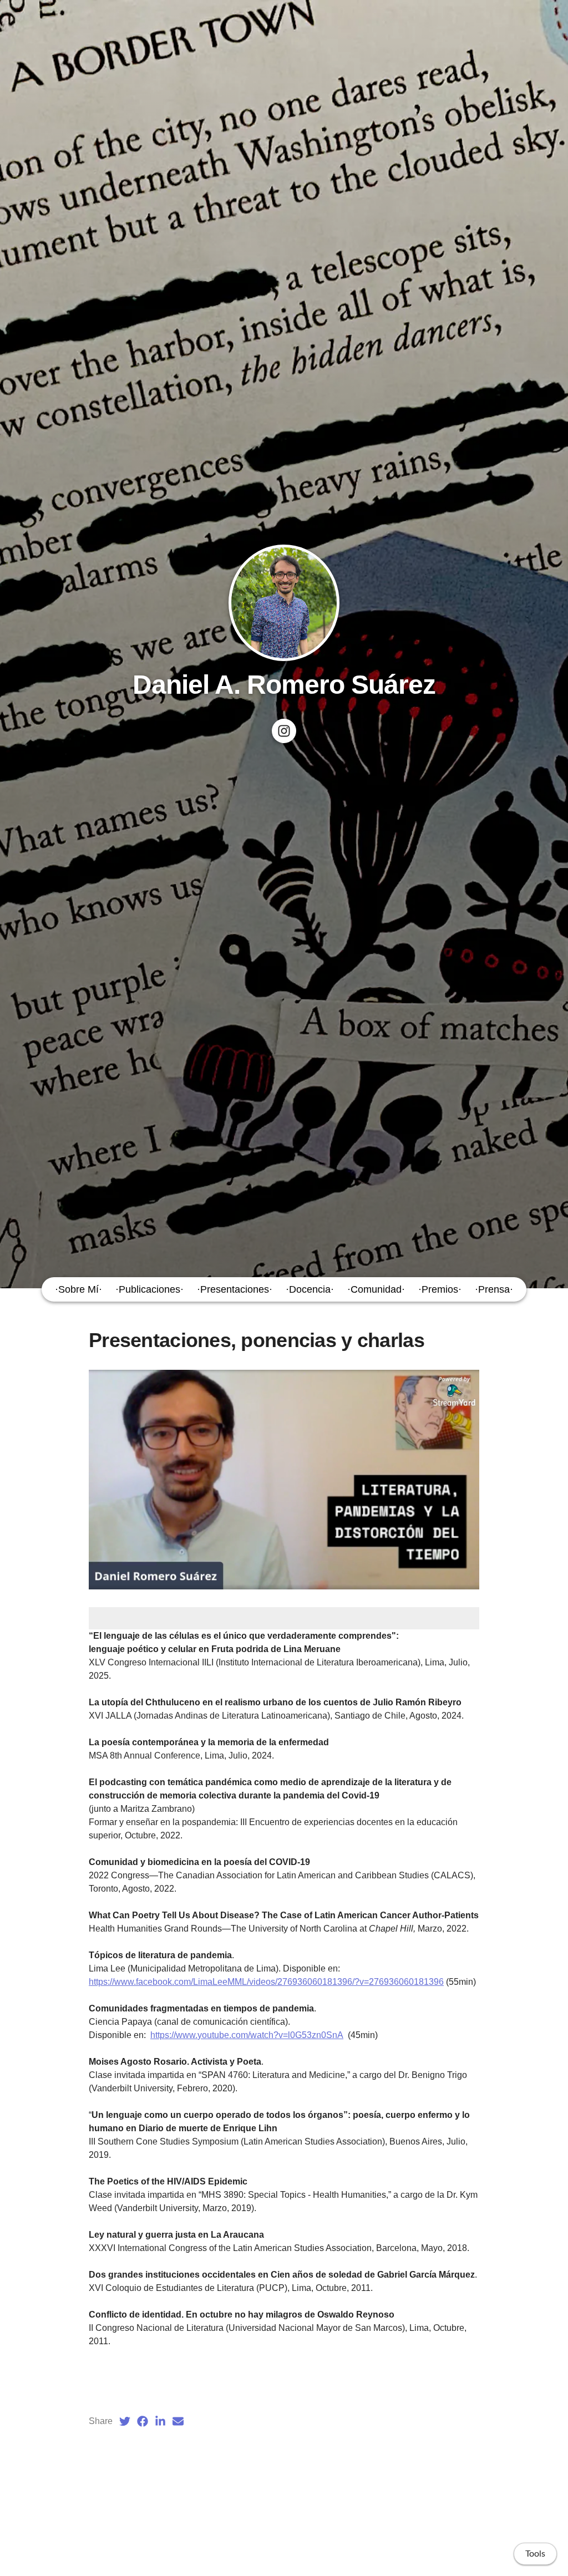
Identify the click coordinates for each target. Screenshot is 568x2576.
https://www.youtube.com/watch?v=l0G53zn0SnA (247, 2035)
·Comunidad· (376, 1289)
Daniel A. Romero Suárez (284, 685)
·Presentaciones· (235, 1289)
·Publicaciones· (149, 1289)
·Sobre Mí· (78, 1289)
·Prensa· (494, 1289)
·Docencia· (310, 1289)
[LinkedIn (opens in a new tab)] (160, 2421)
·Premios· (440, 1289)
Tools (535, 2554)
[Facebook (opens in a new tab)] (143, 2421)
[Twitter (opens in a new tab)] (125, 2421)
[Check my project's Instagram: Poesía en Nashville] (284, 731)
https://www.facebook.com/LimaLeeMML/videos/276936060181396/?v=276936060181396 (266, 1982)
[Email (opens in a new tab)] (178, 2421)
